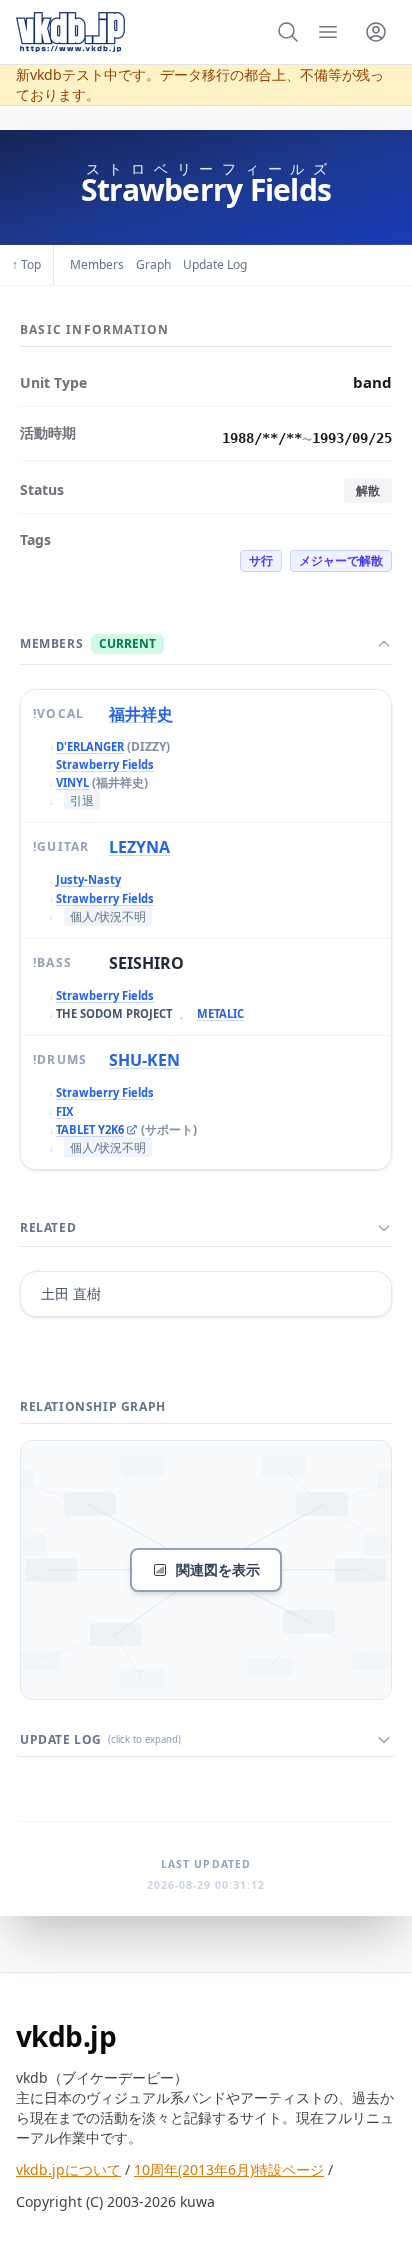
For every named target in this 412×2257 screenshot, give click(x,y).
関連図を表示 (218, 1569)
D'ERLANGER (90, 746)
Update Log (215, 264)
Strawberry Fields (105, 764)
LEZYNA (139, 847)
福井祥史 (141, 714)
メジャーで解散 (341, 560)
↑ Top (26, 264)
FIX (64, 1111)
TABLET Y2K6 (90, 1130)
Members (97, 264)
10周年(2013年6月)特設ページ (229, 2169)
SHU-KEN (144, 1060)
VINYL (72, 782)
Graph (153, 264)
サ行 (261, 560)
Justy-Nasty (88, 879)
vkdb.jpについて (68, 2169)
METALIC (220, 1013)
